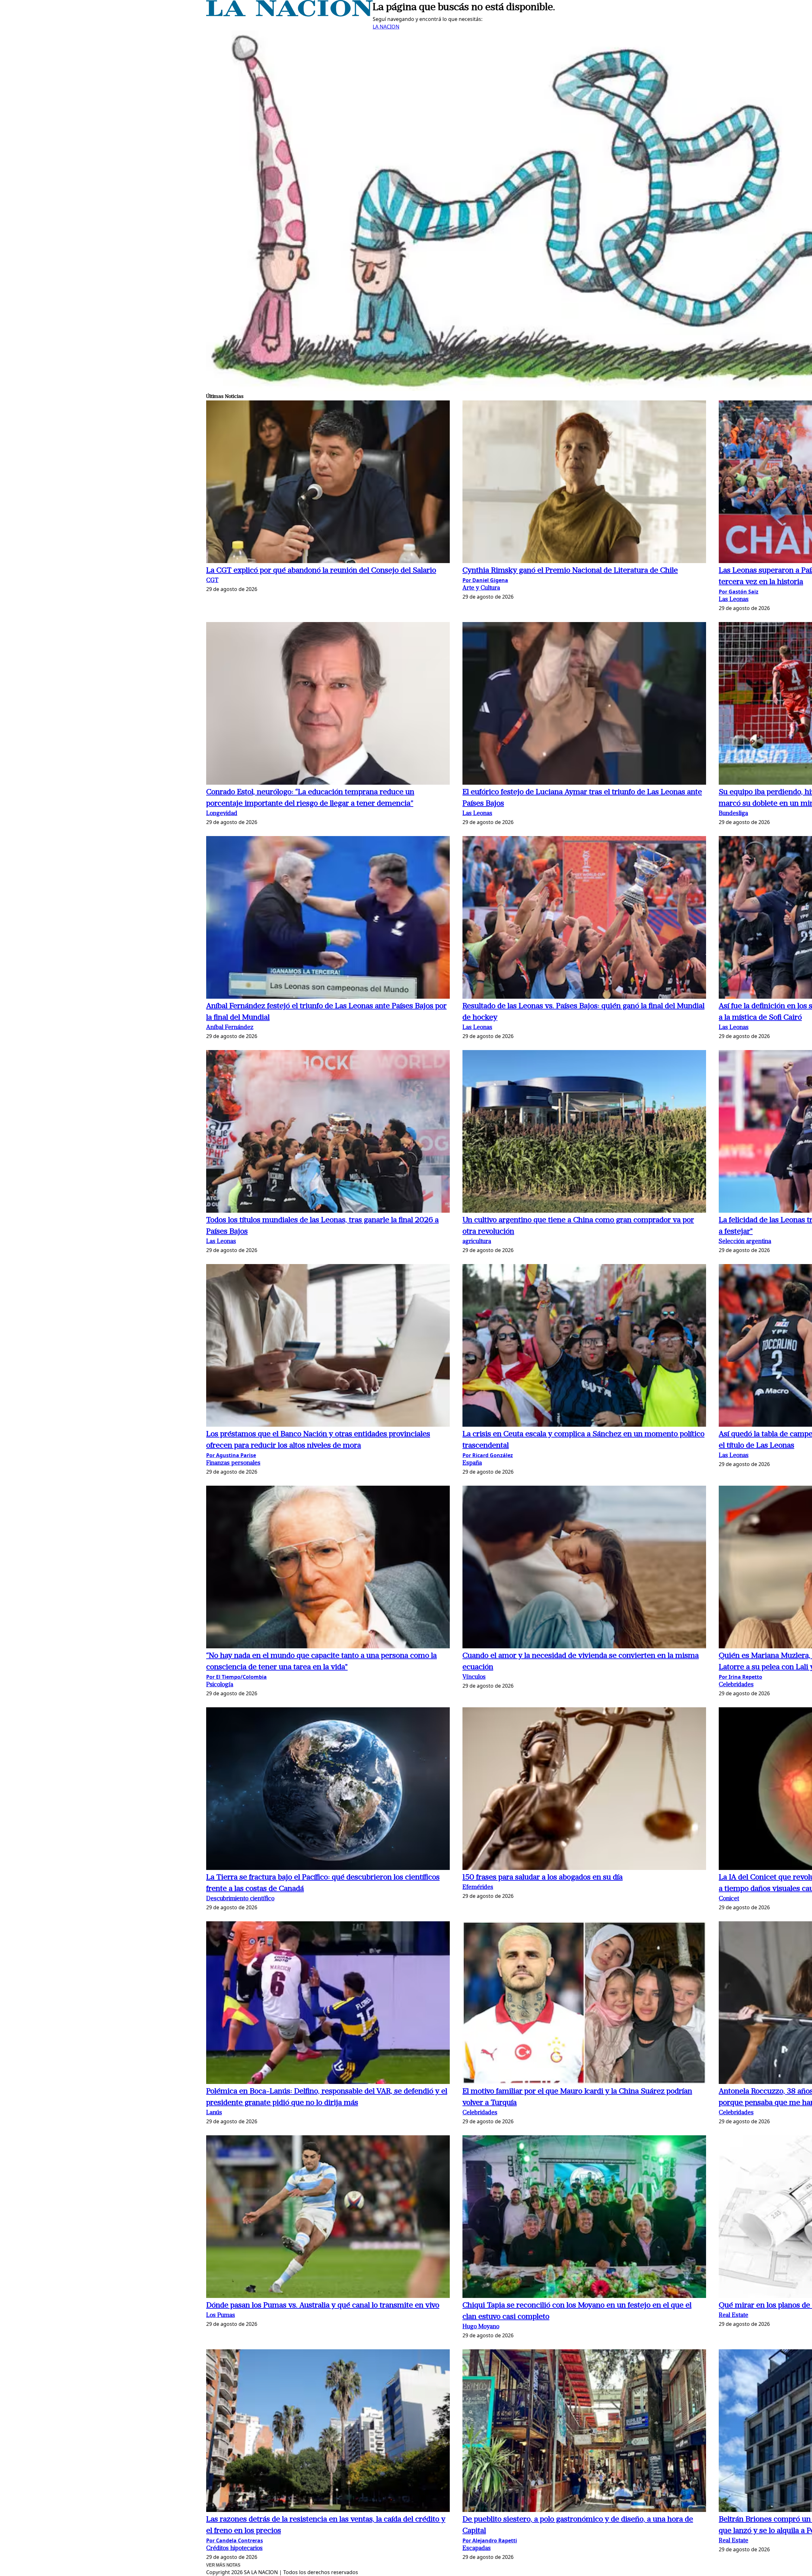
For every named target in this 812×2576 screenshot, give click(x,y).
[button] (328, 483)
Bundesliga (733, 814)
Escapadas (477, 2549)
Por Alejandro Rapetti (490, 2540)
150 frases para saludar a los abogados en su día (543, 1878)
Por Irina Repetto (740, 1677)
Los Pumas (221, 2316)
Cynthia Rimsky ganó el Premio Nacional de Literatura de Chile (570, 571)
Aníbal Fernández (230, 1028)
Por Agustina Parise (231, 1455)
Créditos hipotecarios (234, 2549)
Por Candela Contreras (235, 2540)
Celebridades (736, 1685)
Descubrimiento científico (240, 1899)
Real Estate (733, 2316)
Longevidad (222, 814)
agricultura (477, 1242)
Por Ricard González (488, 1455)
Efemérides (478, 1888)
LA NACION (386, 27)
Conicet (729, 1899)
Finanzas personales (233, 1463)
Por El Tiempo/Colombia (236, 1677)
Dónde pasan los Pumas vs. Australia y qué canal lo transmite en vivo (323, 2306)
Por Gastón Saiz (739, 592)
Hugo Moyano (481, 2327)
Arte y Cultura (481, 588)
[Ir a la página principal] (289, 15)
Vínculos (474, 1677)
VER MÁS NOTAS (223, 2565)
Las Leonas (734, 600)
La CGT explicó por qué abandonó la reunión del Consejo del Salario (321, 571)
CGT (212, 581)
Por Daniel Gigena (485, 580)
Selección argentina (745, 1242)
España (472, 1463)
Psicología (220, 1685)
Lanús (214, 2113)
